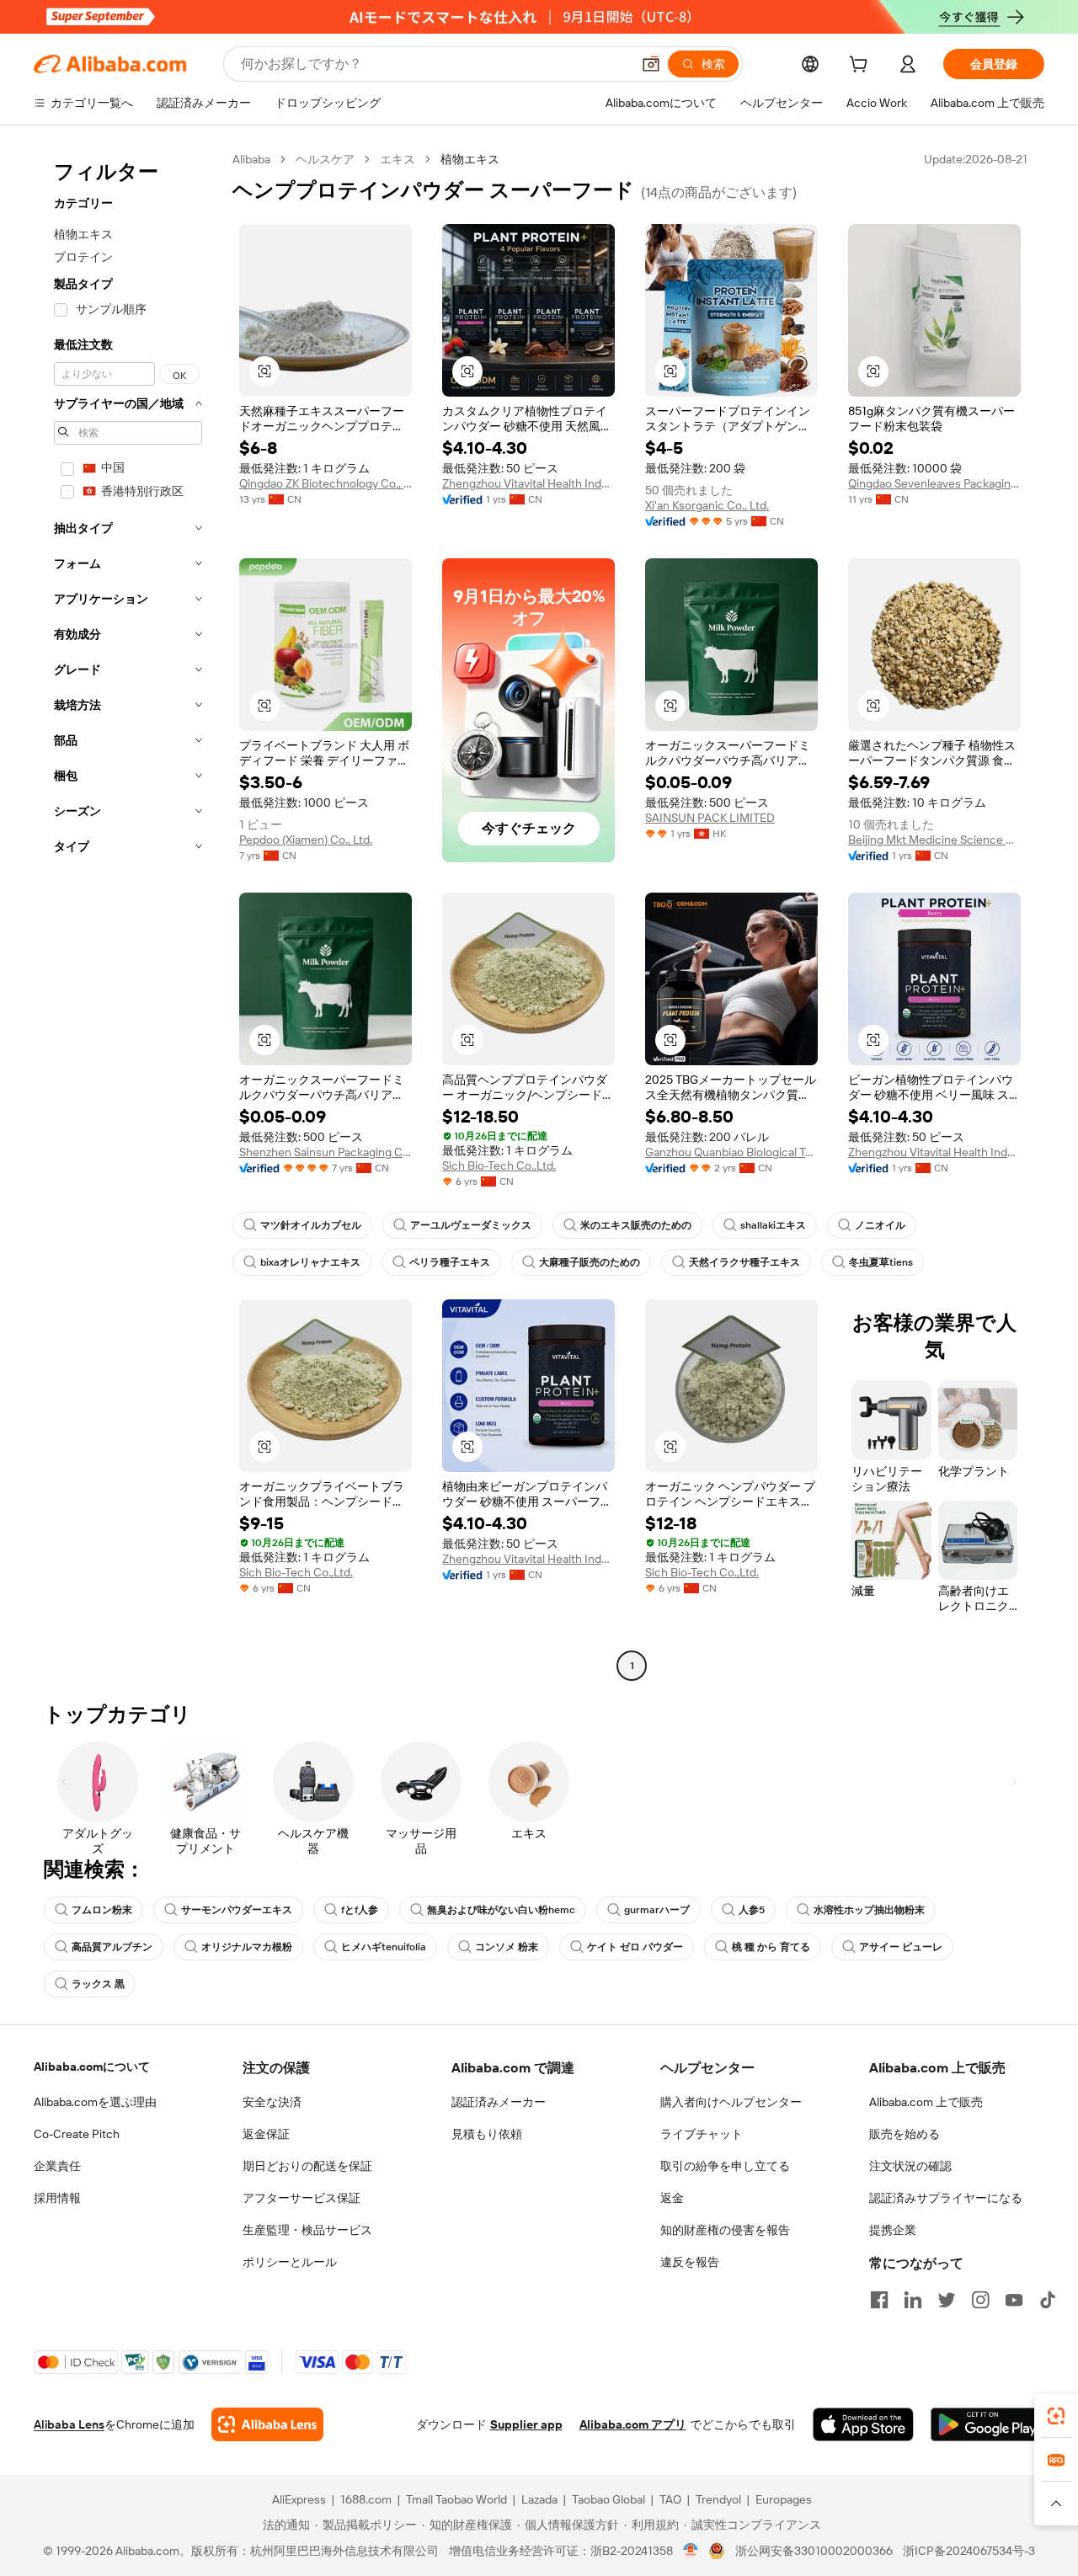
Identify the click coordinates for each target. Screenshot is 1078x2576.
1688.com (366, 2499)
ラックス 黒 (98, 1984)
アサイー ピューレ (901, 1947)
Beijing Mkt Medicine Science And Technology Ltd (934, 840)
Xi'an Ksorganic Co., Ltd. (707, 505)
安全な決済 (272, 2102)
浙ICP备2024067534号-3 (969, 2551)
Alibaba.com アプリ (633, 2424)
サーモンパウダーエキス (237, 1910)
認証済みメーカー (499, 2102)
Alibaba (251, 159)
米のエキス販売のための (636, 1225)
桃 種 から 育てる (771, 1947)
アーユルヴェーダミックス (471, 1225)
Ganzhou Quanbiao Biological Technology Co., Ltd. (731, 1152)
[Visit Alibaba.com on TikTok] (1048, 2300)
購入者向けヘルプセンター (731, 2102)
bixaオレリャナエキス (310, 1262)
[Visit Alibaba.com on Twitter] (947, 2300)
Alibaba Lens (69, 2424)
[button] (651, 64)
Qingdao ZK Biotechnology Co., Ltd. (326, 483)
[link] (1056, 2416)
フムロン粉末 (102, 1910)
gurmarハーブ (657, 1910)
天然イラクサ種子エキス (744, 1262)
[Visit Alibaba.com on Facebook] (879, 2300)
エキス (398, 159)
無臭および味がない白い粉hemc (501, 1910)
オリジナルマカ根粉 (247, 1947)
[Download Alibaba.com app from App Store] (863, 2424)
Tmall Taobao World (456, 2499)
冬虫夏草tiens (881, 1262)
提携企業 (893, 2230)
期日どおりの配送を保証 (307, 2166)
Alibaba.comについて (92, 2067)
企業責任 (57, 2166)
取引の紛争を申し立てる (725, 2166)
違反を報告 (690, 2262)
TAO (670, 2499)
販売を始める (905, 2134)
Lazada (539, 2499)
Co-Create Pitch (77, 2134)
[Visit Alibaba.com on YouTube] (1014, 2300)
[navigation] (128, 915)
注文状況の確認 (910, 2166)
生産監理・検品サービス (307, 2230)
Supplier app (526, 2424)
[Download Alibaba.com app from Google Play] (987, 2424)
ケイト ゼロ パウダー (635, 1947)
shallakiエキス (773, 1225)
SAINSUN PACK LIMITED (710, 818)
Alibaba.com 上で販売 (926, 2102)
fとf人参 (360, 1910)
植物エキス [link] (470, 159)
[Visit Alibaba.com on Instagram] (980, 2300)
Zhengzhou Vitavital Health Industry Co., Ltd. (528, 483)
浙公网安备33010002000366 (814, 2551)
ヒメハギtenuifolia (384, 1947)
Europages (784, 2499)
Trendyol (718, 2499)
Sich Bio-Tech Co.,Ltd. (499, 1165)
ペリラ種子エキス (450, 1262)
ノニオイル (880, 1225)
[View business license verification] (691, 2551)
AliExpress (299, 2499)
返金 (672, 2198)
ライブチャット (702, 2134)
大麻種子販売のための (590, 1262)
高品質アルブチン (112, 1947)
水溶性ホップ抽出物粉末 (869, 1910)
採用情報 (57, 2198)
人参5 (752, 1910)
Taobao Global (608, 2499)
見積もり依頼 (487, 2134)
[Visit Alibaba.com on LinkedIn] (913, 2300)
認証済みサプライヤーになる (946, 2198)
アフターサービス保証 (302, 2198)
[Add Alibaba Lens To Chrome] (267, 2424)
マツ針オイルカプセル (311, 1225)
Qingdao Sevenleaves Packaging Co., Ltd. (934, 483)
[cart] (862, 67)
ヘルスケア (325, 159)
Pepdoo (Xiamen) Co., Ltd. (306, 840)
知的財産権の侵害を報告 (725, 2230)
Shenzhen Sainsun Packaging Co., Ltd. (326, 1152)
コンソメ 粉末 (507, 1947)
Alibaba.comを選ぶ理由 (95, 2102)
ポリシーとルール (290, 2262)
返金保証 (266, 2134)
